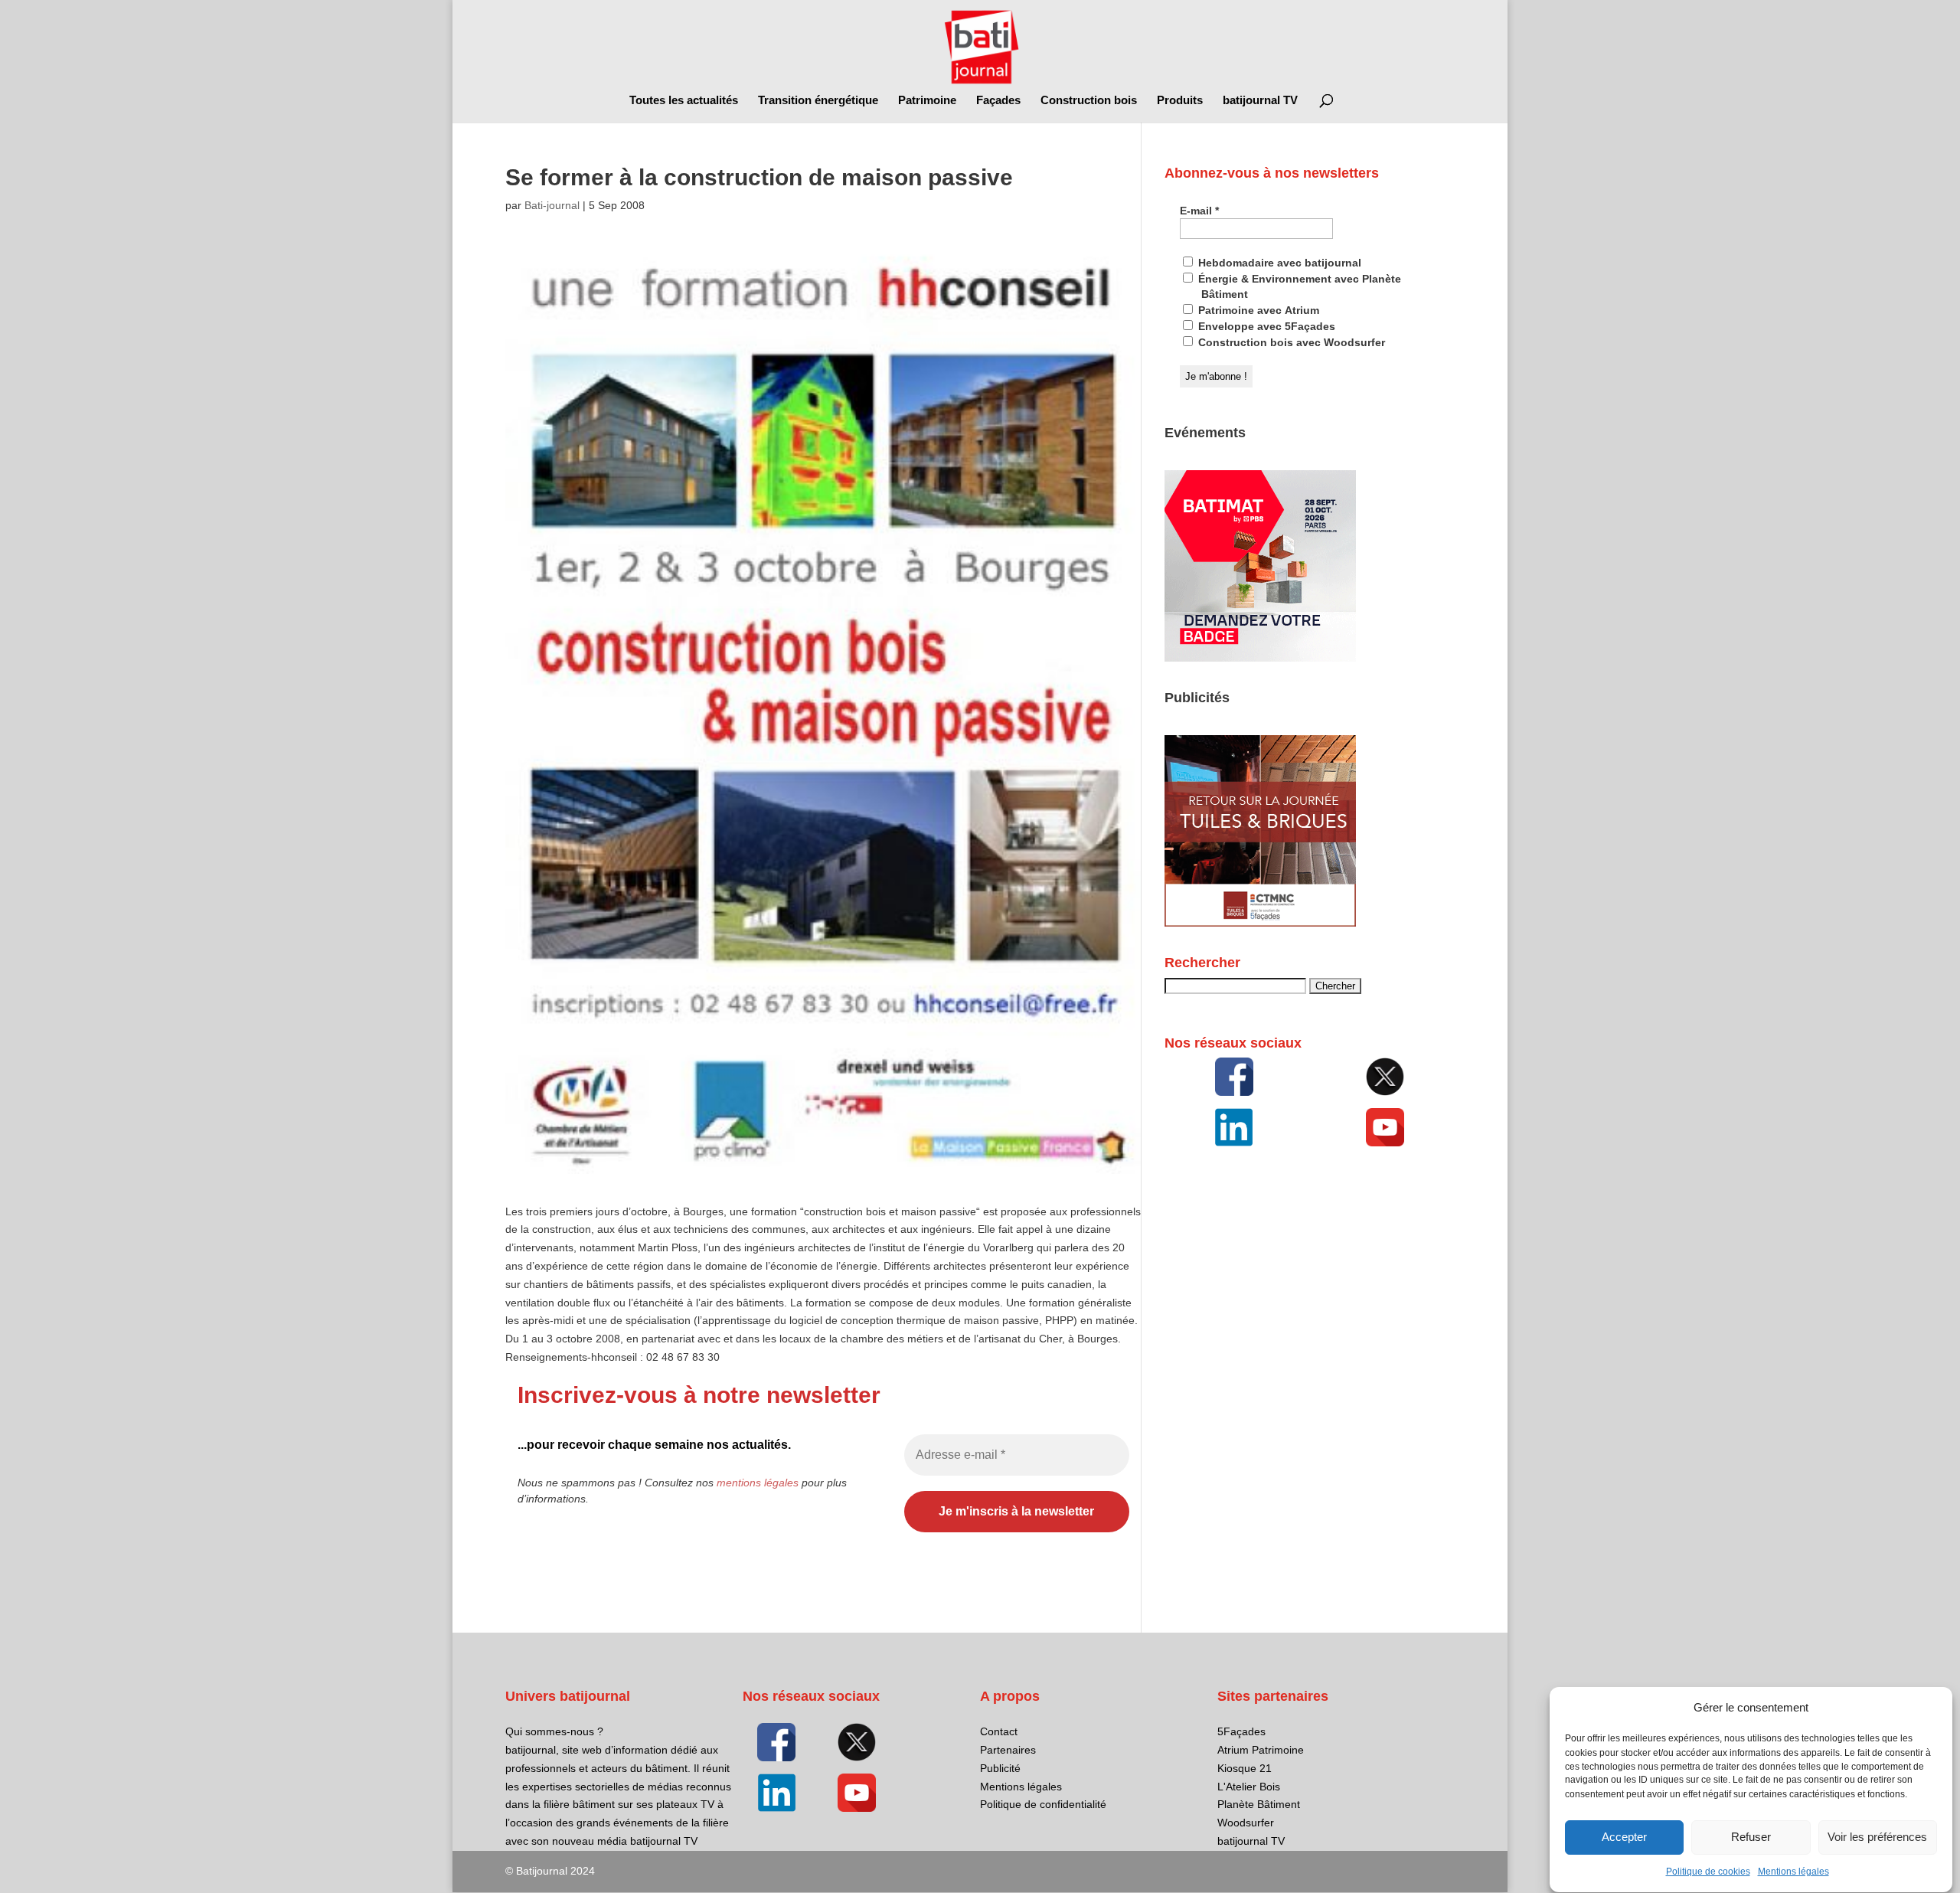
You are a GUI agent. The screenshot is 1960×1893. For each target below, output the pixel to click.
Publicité (1000, 1768)
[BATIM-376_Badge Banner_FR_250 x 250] (1260, 658)
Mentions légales (1793, 1872)
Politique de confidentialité (1043, 1804)
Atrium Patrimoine (1261, 1750)
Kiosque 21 (1245, 1768)
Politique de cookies (1708, 1872)
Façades (998, 101)
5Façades (1241, 1731)
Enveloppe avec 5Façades (1265, 326)
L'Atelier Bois (1249, 1787)
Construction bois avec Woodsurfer (1290, 342)
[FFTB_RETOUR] (1260, 923)
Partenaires (1008, 1750)
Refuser (1751, 1837)
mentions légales (758, 1483)
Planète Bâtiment (1259, 1804)
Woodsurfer (1246, 1823)
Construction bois (1089, 101)
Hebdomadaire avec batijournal (1278, 263)
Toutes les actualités (684, 101)
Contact (999, 1731)
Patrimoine (927, 101)
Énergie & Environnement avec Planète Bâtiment (1298, 286)
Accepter (1624, 1837)
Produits (1180, 101)
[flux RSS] (1234, 1077)
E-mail (1199, 211)
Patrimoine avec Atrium (1257, 310)
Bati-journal (552, 205)
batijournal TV (1260, 101)
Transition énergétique (818, 101)
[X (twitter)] (1385, 1077)
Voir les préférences (1877, 1837)
